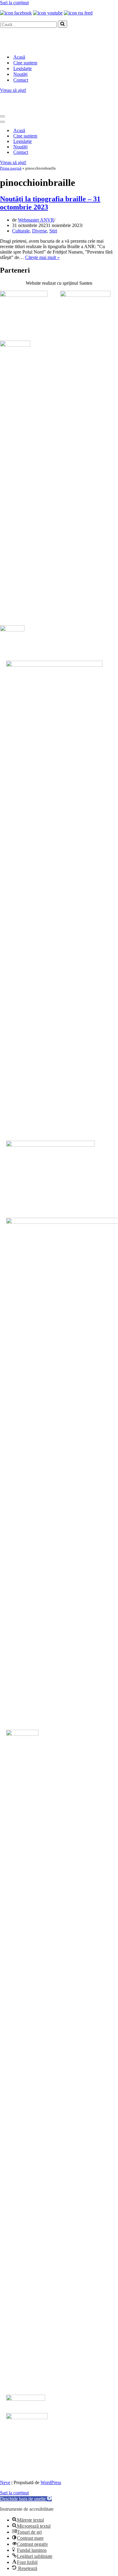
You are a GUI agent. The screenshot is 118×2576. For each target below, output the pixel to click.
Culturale (21, 231)
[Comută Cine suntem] (103, 136)
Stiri (53, 231)
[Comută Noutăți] (103, 147)
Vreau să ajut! (13, 90)
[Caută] (62, 24)
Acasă (19, 57)
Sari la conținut (14, 3)
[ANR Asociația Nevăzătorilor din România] (30, 46)
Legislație (23, 68)
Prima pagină (11, 168)
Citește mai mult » (42, 257)
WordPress (51, 2482)
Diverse (39, 231)
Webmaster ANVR (36, 220)
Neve (5, 2482)
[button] (26, 2499)
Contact (21, 80)
